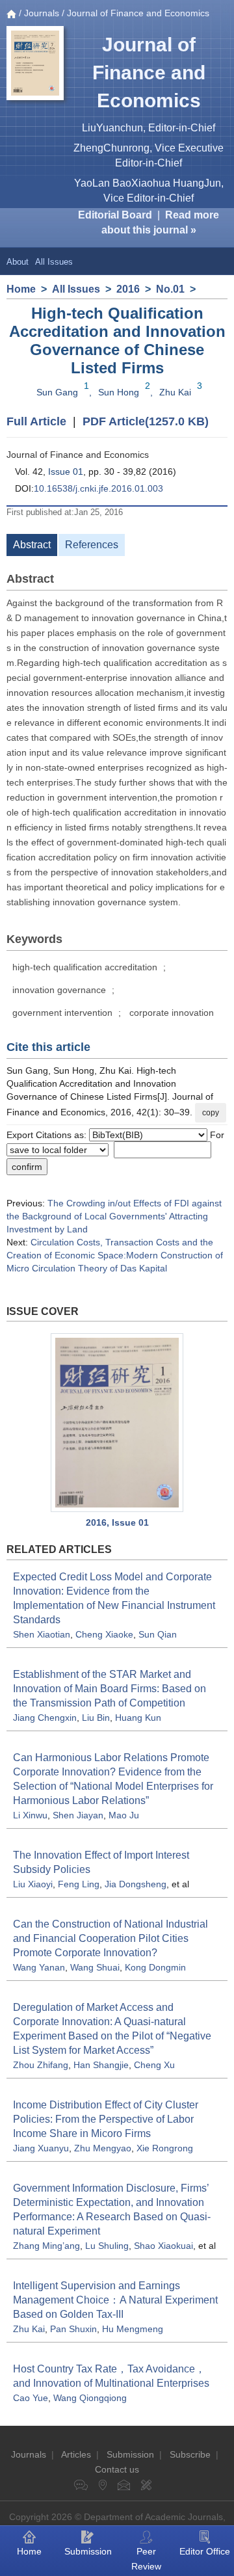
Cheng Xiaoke (104, 1634)
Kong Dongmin (155, 1967)
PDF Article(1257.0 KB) (146, 421)
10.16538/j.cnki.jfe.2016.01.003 (98, 488)
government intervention (62, 1013)
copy (211, 1113)
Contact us (117, 2469)
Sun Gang (57, 392)
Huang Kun (138, 1718)
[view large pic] (117, 1423)
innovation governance (59, 990)
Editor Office (205, 2551)
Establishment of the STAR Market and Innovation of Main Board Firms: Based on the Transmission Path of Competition (110, 1689)
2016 (128, 289)
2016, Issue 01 (117, 1522)
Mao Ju (124, 1815)
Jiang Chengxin (45, 1718)
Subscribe (190, 2454)
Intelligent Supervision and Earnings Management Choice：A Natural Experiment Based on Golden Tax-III (115, 2300)
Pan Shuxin (73, 2329)
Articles (76, 2454)
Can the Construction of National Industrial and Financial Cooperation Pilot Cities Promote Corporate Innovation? (110, 1938)
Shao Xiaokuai (163, 2246)
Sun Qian (158, 1634)
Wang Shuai (95, 1967)
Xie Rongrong (165, 2148)
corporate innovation (172, 1013)
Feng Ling (79, 1884)
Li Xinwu (30, 1815)
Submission (130, 2454)
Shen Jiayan (78, 1815)
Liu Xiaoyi (33, 1884)
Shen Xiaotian (42, 1634)
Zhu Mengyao (103, 2148)
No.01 (170, 289)
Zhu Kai (175, 392)
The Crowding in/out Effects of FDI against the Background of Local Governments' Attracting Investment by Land (114, 1216)
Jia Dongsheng (136, 1884)
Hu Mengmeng (133, 2329)
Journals (42, 13)
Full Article (36, 421)
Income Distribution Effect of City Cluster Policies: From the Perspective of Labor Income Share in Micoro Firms (106, 2119)
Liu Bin (96, 1718)
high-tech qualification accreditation (85, 967)
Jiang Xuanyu (41, 2148)
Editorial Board (115, 215)
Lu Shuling (107, 2246)
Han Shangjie (101, 2065)
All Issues (54, 262)
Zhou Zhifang (41, 2065)
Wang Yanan (39, 1967)
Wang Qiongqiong (90, 2398)
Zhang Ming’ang (46, 2246)
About (18, 262)
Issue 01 (66, 471)
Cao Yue (31, 2398)
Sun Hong (119, 392)
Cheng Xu (154, 2065)
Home (21, 289)
